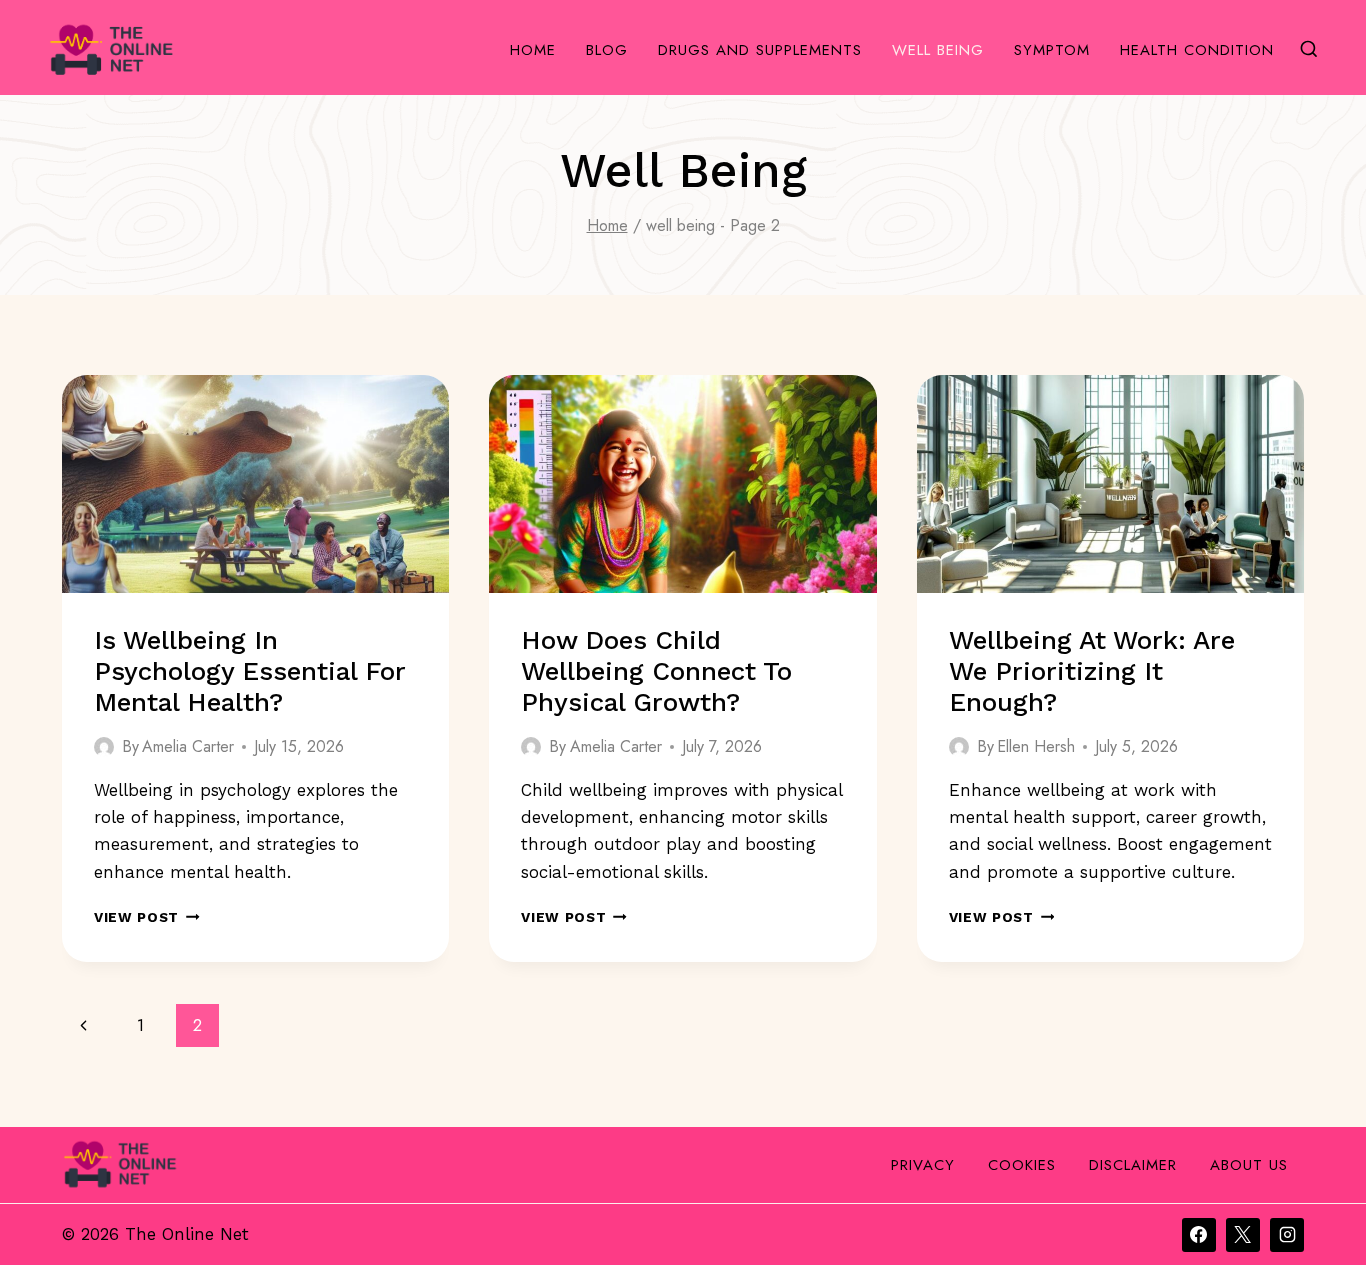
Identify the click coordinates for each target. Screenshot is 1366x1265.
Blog (607, 50)
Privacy (923, 1165)
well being (938, 50)
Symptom (1052, 50)
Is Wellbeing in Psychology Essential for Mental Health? (249, 671)
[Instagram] (1287, 1235)
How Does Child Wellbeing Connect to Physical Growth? (656, 671)
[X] (1243, 1235)
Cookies (1022, 1165)
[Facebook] (1199, 1235)
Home (533, 50)
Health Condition (1197, 50)
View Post (147, 917)
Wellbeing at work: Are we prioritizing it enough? (1092, 671)
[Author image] (104, 747)
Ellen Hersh (1036, 746)
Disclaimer (1133, 1165)
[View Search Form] (1309, 50)
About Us (1249, 1165)
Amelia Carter (188, 746)
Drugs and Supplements (760, 50)
